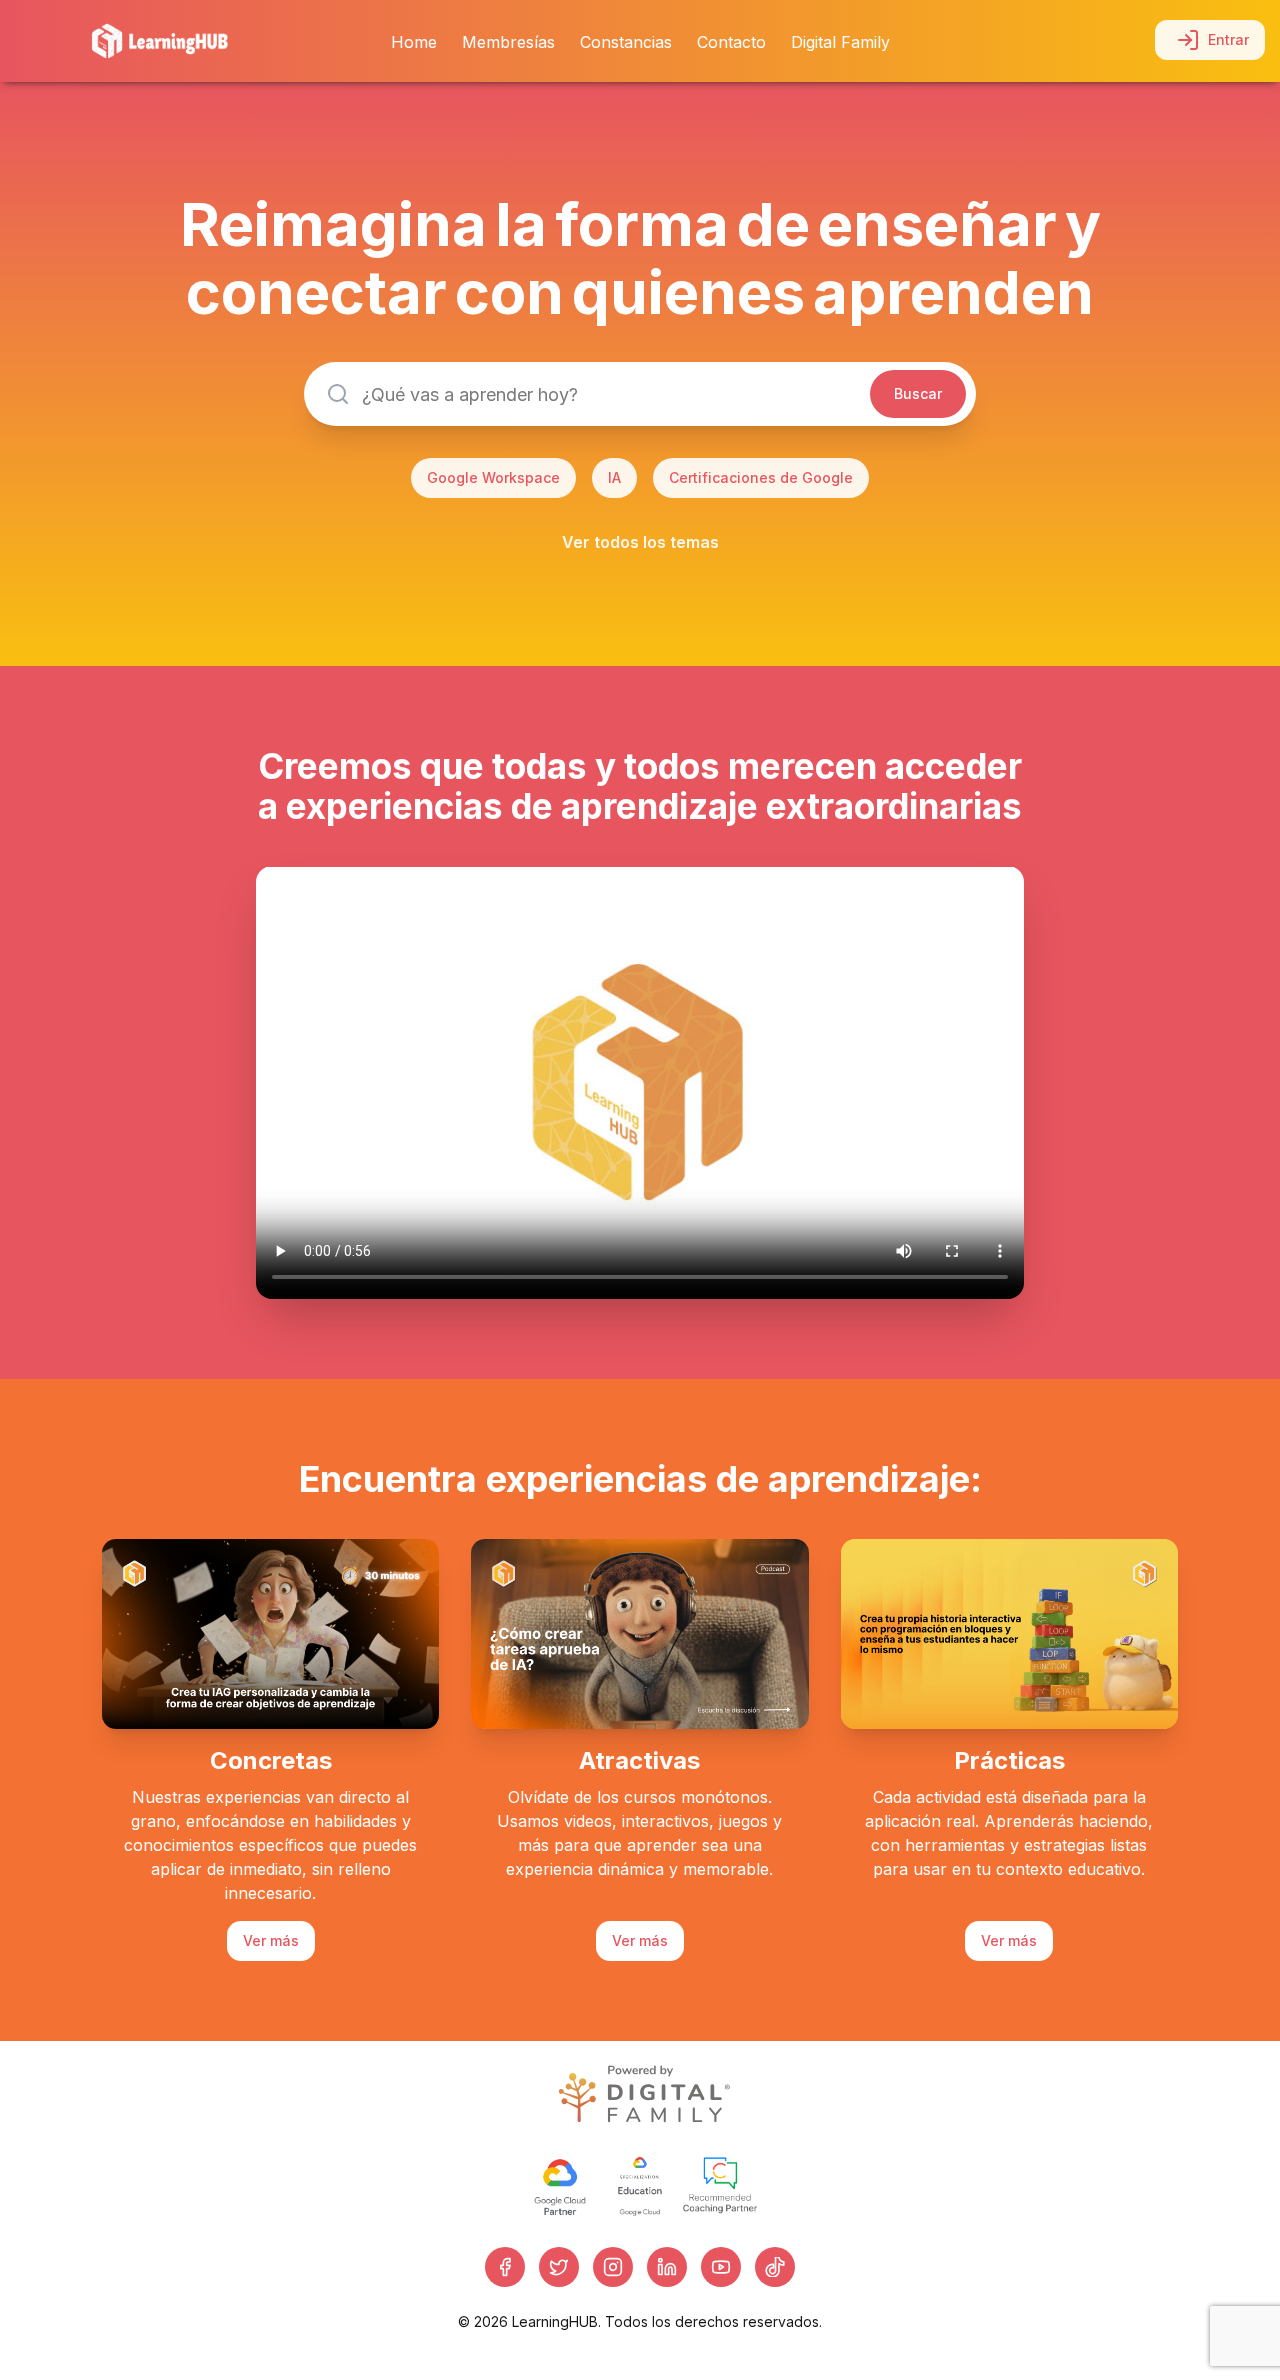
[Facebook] (505, 2267)
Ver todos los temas (640, 542)
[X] (559, 2267)
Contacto (731, 42)
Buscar (918, 393)
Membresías (508, 42)
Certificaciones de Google (761, 477)
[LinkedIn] (667, 2267)
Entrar (1228, 39)
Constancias (626, 42)
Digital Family (840, 42)
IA (614, 477)
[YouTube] (721, 2267)
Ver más (271, 1940)
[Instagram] (613, 2267)
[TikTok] (775, 2267)
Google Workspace (493, 477)
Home (414, 42)
